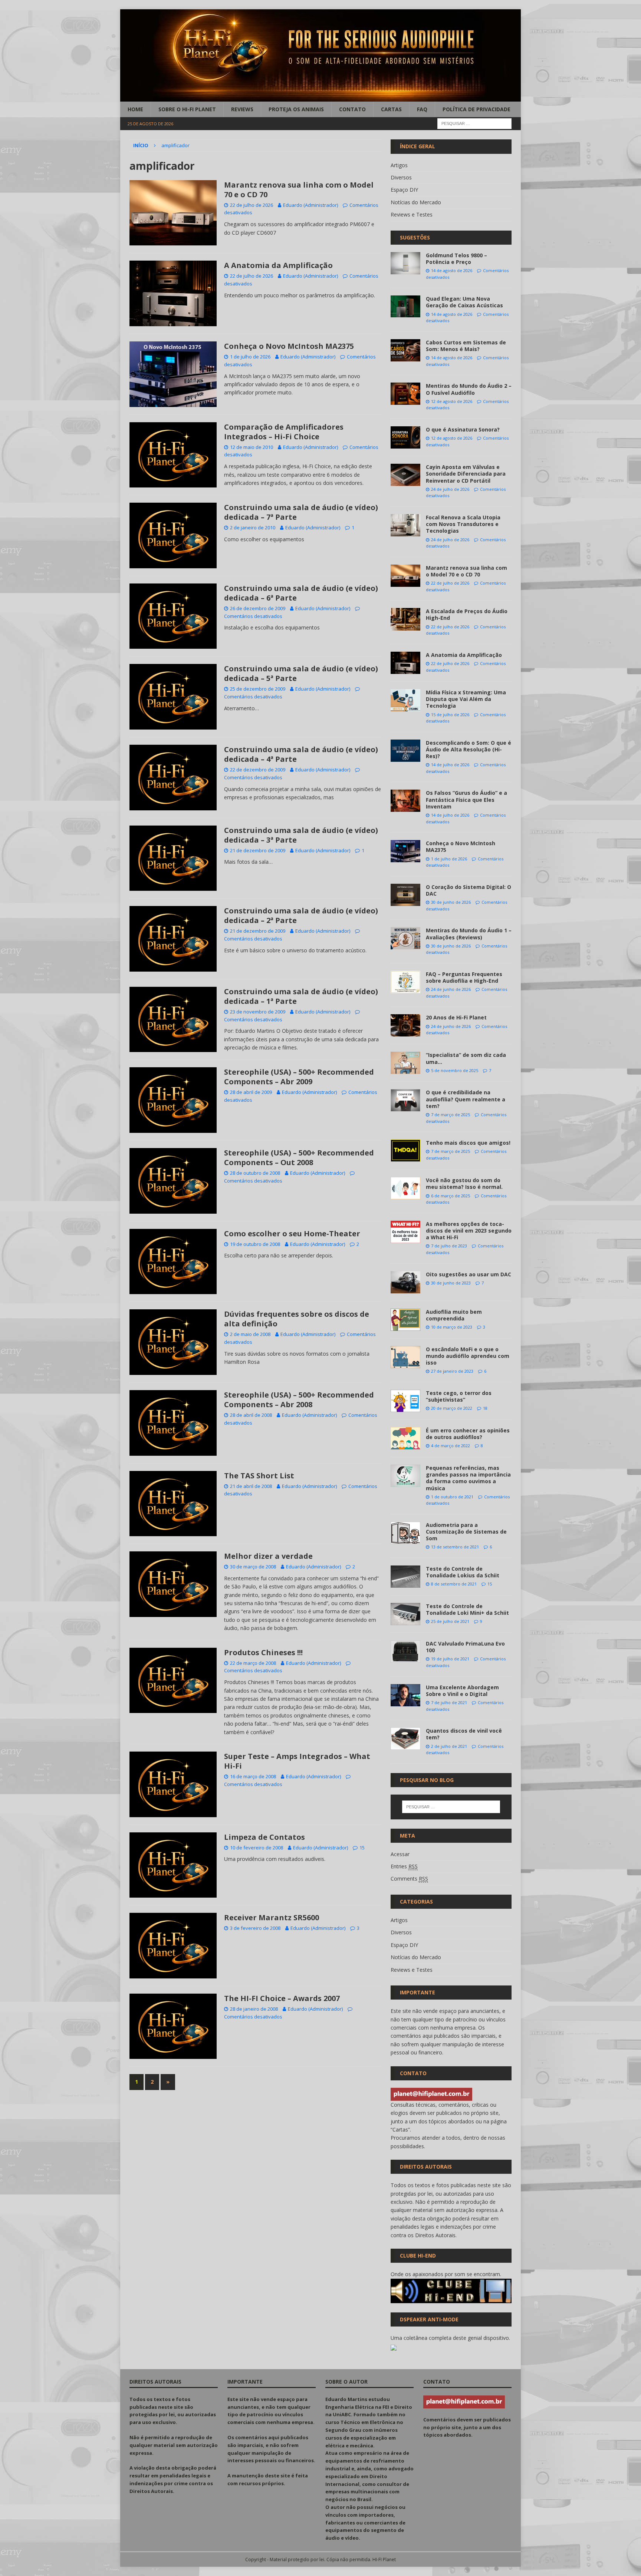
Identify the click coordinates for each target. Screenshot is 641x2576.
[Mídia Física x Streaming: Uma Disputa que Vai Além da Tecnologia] (405, 700)
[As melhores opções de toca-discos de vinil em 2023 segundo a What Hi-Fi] (405, 1232)
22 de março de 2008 (253, 1663)
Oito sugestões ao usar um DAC (469, 1274)
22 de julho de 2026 (252, 205)
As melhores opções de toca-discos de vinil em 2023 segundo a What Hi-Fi (469, 1231)
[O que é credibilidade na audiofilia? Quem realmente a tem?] (405, 1100)
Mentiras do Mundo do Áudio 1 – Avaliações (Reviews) (469, 934)
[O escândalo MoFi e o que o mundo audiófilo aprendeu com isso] (405, 1357)
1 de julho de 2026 (250, 357)
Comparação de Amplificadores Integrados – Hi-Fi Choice (284, 432)
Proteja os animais (296, 109)
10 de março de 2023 (452, 1327)
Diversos (401, 177)
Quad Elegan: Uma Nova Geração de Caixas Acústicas (464, 302)
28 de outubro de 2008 (255, 1173)
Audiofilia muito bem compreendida (454, 1315)
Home (135, 109)
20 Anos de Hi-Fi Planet (456, 1017)
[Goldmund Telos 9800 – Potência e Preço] (405, 263)
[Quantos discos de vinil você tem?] (405, 1739)
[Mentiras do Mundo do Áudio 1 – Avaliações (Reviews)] (405, 938)
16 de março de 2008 (253, 1776)
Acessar (400, 1854)
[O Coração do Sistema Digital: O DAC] (405, 895)
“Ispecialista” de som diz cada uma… (466, 1058)
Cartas (391, 109)
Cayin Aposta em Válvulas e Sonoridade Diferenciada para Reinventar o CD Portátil (466, 474)
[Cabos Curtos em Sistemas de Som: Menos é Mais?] (405, 350)
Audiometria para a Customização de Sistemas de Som (466, 1532)
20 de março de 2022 (452, 1408)
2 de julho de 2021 (449, 1746)
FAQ (422, 109)
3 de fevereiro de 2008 (255, 1928)
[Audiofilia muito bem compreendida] (405, 1320)
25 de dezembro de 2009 (258, 689)
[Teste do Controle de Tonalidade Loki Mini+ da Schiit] (405, 1614)
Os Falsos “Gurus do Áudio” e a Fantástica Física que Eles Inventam (466, 799)
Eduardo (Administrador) (310, 205)
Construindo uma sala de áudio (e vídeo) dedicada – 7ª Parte (301, 512)
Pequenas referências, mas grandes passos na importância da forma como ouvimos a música (468, 1478)
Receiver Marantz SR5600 (272, 1917)
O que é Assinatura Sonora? (463, 429)
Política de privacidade (476, 109)
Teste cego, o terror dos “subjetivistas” (459, 1396)
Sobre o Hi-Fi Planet (187, 109)
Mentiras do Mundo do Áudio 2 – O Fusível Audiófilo (469, 389)
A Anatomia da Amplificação (278, 265)
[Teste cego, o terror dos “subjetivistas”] (405, 1401)
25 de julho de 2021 (450, 1621)
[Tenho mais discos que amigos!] (405, 1151)
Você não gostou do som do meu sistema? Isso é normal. (464, 1183)
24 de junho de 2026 (451, 989)
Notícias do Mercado (416, 202)
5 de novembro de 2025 (455, 1070)
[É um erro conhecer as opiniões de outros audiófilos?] (405, 1438)
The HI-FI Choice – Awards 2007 (282, 1998)
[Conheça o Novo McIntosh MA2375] (405, 851)
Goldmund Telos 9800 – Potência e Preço (456, 259)
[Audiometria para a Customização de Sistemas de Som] (405, 1533)
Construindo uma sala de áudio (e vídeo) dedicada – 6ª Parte (301, 593)
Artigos (399, 165)
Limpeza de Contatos (264, 1837)
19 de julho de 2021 (450, 1659)
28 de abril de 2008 (251, 1415)
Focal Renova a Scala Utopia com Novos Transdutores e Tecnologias (463, 524)
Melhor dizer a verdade (268, 1556)
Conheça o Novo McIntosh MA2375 (289, 346)
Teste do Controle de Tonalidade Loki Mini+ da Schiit (467, 1609)
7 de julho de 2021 (449, 1702)
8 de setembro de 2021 (454, 1584)
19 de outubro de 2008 (255, 1244)
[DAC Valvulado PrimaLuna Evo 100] (405, 1651)
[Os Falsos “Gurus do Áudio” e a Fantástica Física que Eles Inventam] (405, 801)
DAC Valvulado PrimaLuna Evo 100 (465, 1647)
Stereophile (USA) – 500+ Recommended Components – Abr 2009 (299, 1077)
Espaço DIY (404, 190)
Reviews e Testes (412, 214)
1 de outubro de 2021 (452, 1497)
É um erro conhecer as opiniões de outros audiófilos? (468, 1434)
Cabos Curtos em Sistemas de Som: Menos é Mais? (466, 346)
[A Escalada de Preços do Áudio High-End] (405, 619)
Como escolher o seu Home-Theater (292, 1234)
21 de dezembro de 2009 (258, 850)
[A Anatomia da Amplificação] (405, 663)
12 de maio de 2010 (252, 447)
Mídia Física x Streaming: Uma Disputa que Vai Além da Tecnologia (466, 699)
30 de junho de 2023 (451, 1283)
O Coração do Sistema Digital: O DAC (469, 890)
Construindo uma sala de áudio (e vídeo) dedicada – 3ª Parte (301, 835)
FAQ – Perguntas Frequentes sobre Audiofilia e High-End (464, 977)
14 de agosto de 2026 (452, 270)
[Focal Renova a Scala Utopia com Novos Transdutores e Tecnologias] (405, 525)
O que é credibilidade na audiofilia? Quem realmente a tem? (466, 1099)
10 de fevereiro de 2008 (257, 1848)
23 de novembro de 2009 (258, 1012)
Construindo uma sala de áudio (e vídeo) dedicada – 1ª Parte (301, 996)
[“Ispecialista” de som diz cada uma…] (405, 1063)
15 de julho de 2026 (450, 715)
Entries (404, 1866)
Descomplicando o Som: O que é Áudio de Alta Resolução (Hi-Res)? (469, 749)
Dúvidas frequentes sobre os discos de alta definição (297, 1319)
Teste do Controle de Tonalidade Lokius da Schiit (463, 1572)
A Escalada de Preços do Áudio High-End (467, 614)
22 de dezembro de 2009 (258, 770)
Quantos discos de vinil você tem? (464, 1734)
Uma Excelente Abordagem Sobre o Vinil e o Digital (462, 1691)
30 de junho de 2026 (451, 902)
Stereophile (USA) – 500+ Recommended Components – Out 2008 (299, 1158)
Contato (352, 109)
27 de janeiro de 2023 (452, 1371)
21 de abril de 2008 (251, 1486)
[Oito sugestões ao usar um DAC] (405, 1282)
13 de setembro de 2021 (455, 1547)
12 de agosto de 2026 (452, 401)
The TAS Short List (259, 1476)
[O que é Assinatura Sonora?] (405, 437)
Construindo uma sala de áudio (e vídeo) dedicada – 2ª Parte (301, 915)
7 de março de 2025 (451, 1115)
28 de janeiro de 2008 (254, 2009)
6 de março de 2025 (451, 1196)
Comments (409, 1879)
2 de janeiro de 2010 (253, 528)
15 (362, 1848)
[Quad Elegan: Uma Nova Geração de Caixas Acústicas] (405, 306)
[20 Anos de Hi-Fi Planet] (405, 1025)
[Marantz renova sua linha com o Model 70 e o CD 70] (405, 576)
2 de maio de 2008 (250, 1334)
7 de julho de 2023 (449, 1246)
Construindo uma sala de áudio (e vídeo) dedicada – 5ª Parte (301, 673)
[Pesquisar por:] (474, 123)
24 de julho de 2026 (450, 489)
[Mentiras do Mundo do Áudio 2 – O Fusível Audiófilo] (405, 394)
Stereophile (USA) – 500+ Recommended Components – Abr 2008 (299, 1400)
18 (485, 1408)
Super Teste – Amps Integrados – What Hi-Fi (297, 1761)
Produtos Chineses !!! (263, 1652)
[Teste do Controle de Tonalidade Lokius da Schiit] (405, 1577)
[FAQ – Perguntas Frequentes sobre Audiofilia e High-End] (405, 982)
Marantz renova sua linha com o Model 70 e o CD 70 (299, 190)
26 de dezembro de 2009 (258, 608)
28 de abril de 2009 (251, 1092)
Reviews (242, 109)
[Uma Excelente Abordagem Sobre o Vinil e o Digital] (405, 1695)
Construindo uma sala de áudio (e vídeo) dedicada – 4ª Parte (301, 754)
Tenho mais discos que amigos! (468, 1143)
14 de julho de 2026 (450, 765)
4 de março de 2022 (451, 1446)
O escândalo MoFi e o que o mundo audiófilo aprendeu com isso (468, 1356)
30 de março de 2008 (253, 1567)
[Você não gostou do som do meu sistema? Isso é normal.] (405, 1188)
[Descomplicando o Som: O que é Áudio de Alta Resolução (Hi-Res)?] (405, 751)
